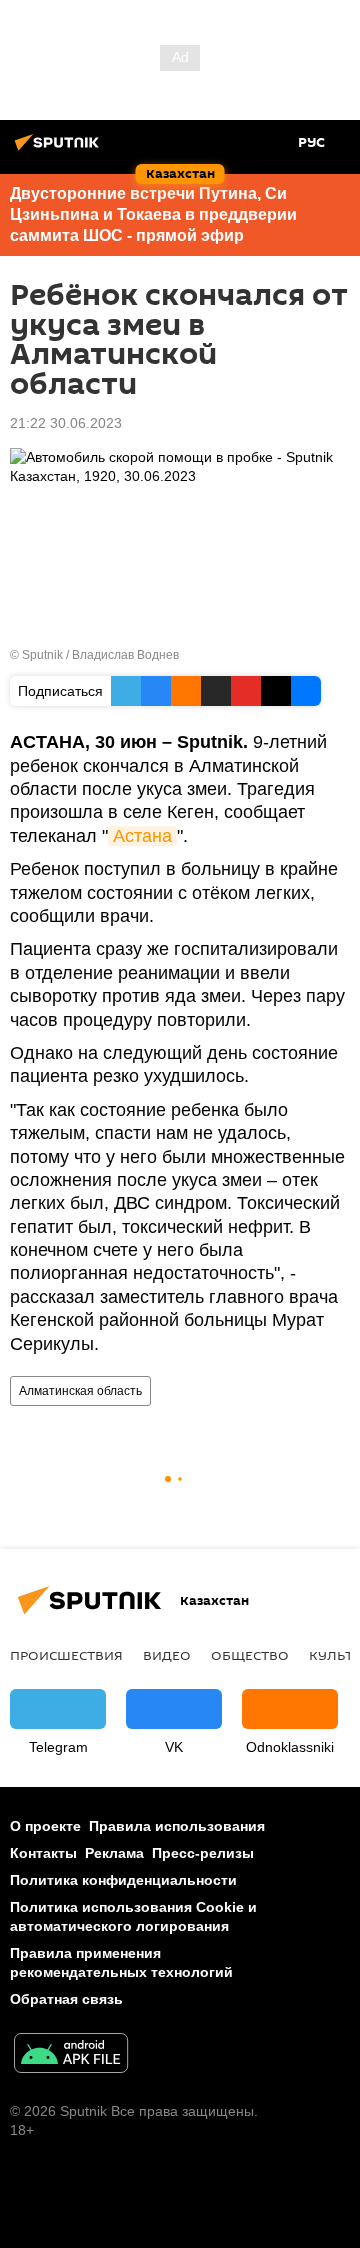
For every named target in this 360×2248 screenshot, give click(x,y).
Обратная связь (66, 1999)
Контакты (43, 1853)
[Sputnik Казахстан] (60, 150)
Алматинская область (80, 1391)
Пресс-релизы (203, 1853)
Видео (167, 1655)
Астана (142, 836)
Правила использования (177, 1826)
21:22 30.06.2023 (66, 423)
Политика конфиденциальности (123, 1880)
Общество (250, 1655)
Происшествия (66, 1655)
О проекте (45, 1826)
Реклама (114, 1853)
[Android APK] (71, 2055)
